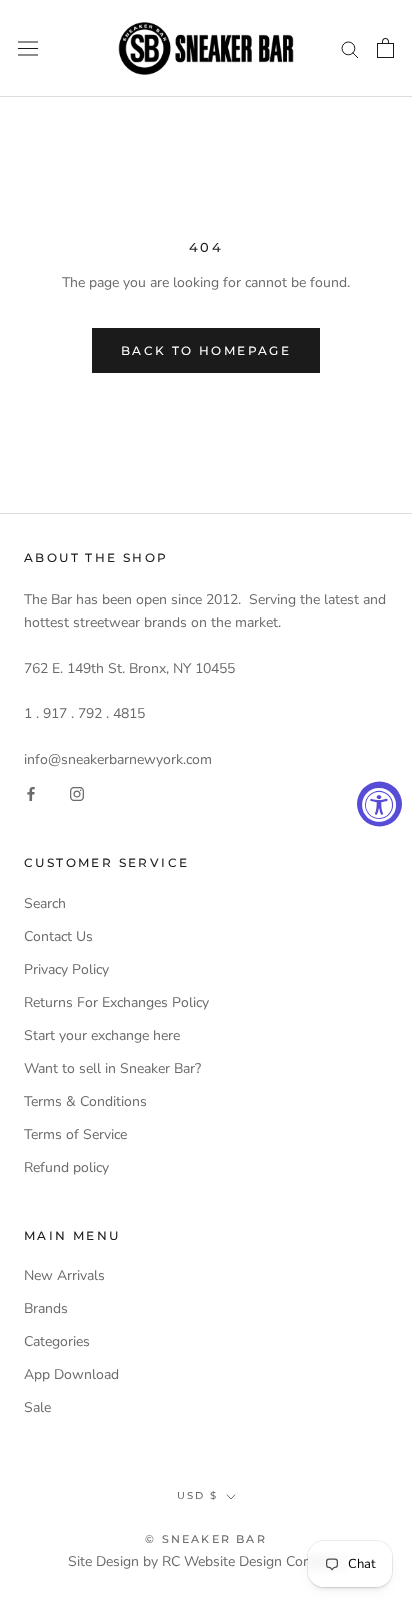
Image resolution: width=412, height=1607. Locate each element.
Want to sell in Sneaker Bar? (112, 1068)
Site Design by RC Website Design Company (206, 1561)
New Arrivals (64, 1275)
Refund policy (66, 1167)
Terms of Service (75, 1134)
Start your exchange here (102, 1035)
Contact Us (58, 936)
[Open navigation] (28, 48)
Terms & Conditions (85, 1101)
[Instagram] (77, 793)
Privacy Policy (66, 969)
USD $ (197, 1495)
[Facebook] (31, 793)
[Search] (350, 48)
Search (45, 903)
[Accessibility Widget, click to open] (379, 803)
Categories (57, 1341)
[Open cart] (385, 48)
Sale (37, 1407)
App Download (71, 1374)
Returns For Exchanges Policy (116, 1002)
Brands (46, 1308)
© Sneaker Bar (206, 1539)
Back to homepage (206, 350)
